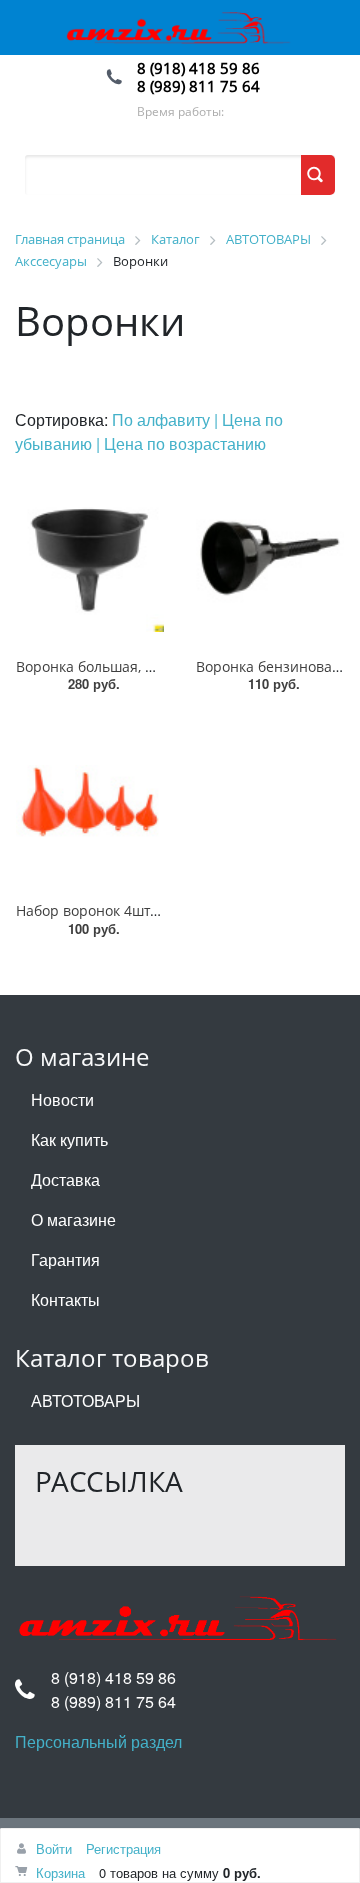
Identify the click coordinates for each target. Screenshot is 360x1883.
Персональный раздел (98, 1741)
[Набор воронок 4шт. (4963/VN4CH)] (90, 802)
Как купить (69, 1139)
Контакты (65, 1299)
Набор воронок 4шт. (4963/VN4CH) (132, 910)
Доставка (65, 1179)
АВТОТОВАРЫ (85, 1400)
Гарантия (65, 1259)
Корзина (60, 1872)
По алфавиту (163, 419)
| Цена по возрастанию (181, 443)
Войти (54, 1848)
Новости (62, 1099)
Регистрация (123, 1848)
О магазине (73, 1219)
